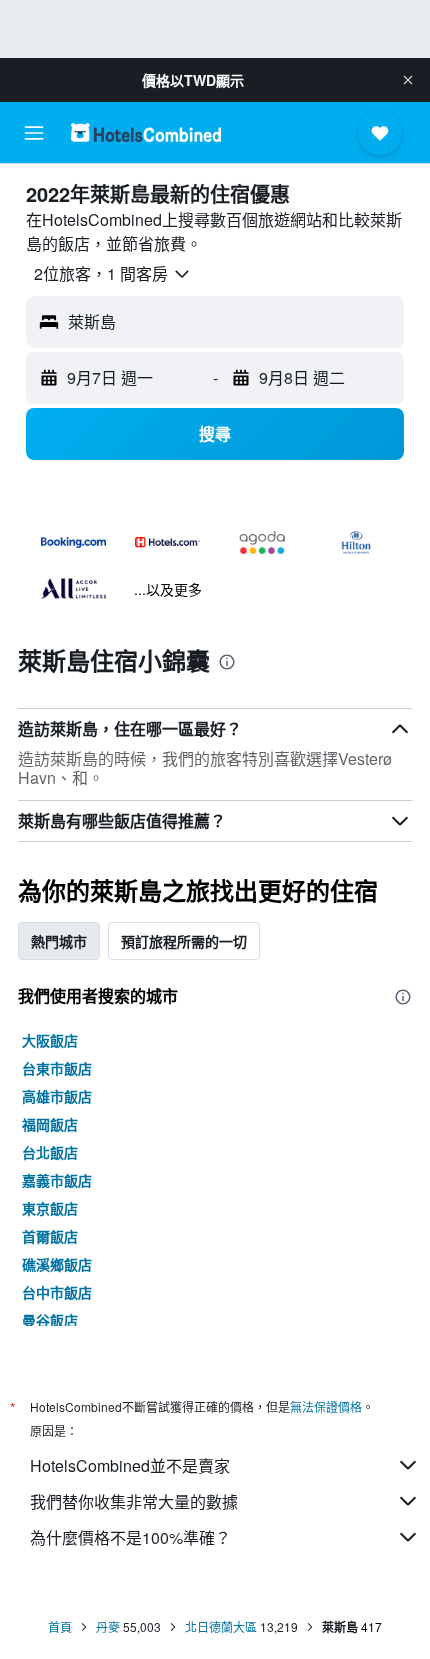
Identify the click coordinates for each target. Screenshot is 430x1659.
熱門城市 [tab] (59, 941)
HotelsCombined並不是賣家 (130, 1465)
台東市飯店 (57, 1068)
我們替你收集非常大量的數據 (134, 1501)
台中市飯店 (57, 1292)
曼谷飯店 (50, 1320)
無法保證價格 (326, 1406)
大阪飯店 (50, 1040)
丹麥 (108, 1626)
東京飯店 (50, 1208)
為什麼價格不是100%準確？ (130, 1537)
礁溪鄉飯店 (57, 1264)
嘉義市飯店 (57, 1180)
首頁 (60, 1626)
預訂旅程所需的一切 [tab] (184, 941)
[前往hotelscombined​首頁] (146, 132)
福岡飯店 (50, 1124)
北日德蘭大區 (221, 1626)
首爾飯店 (50, 1236)
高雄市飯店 (57, 1096)
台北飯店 (50, 1152)
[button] (408, 80)
